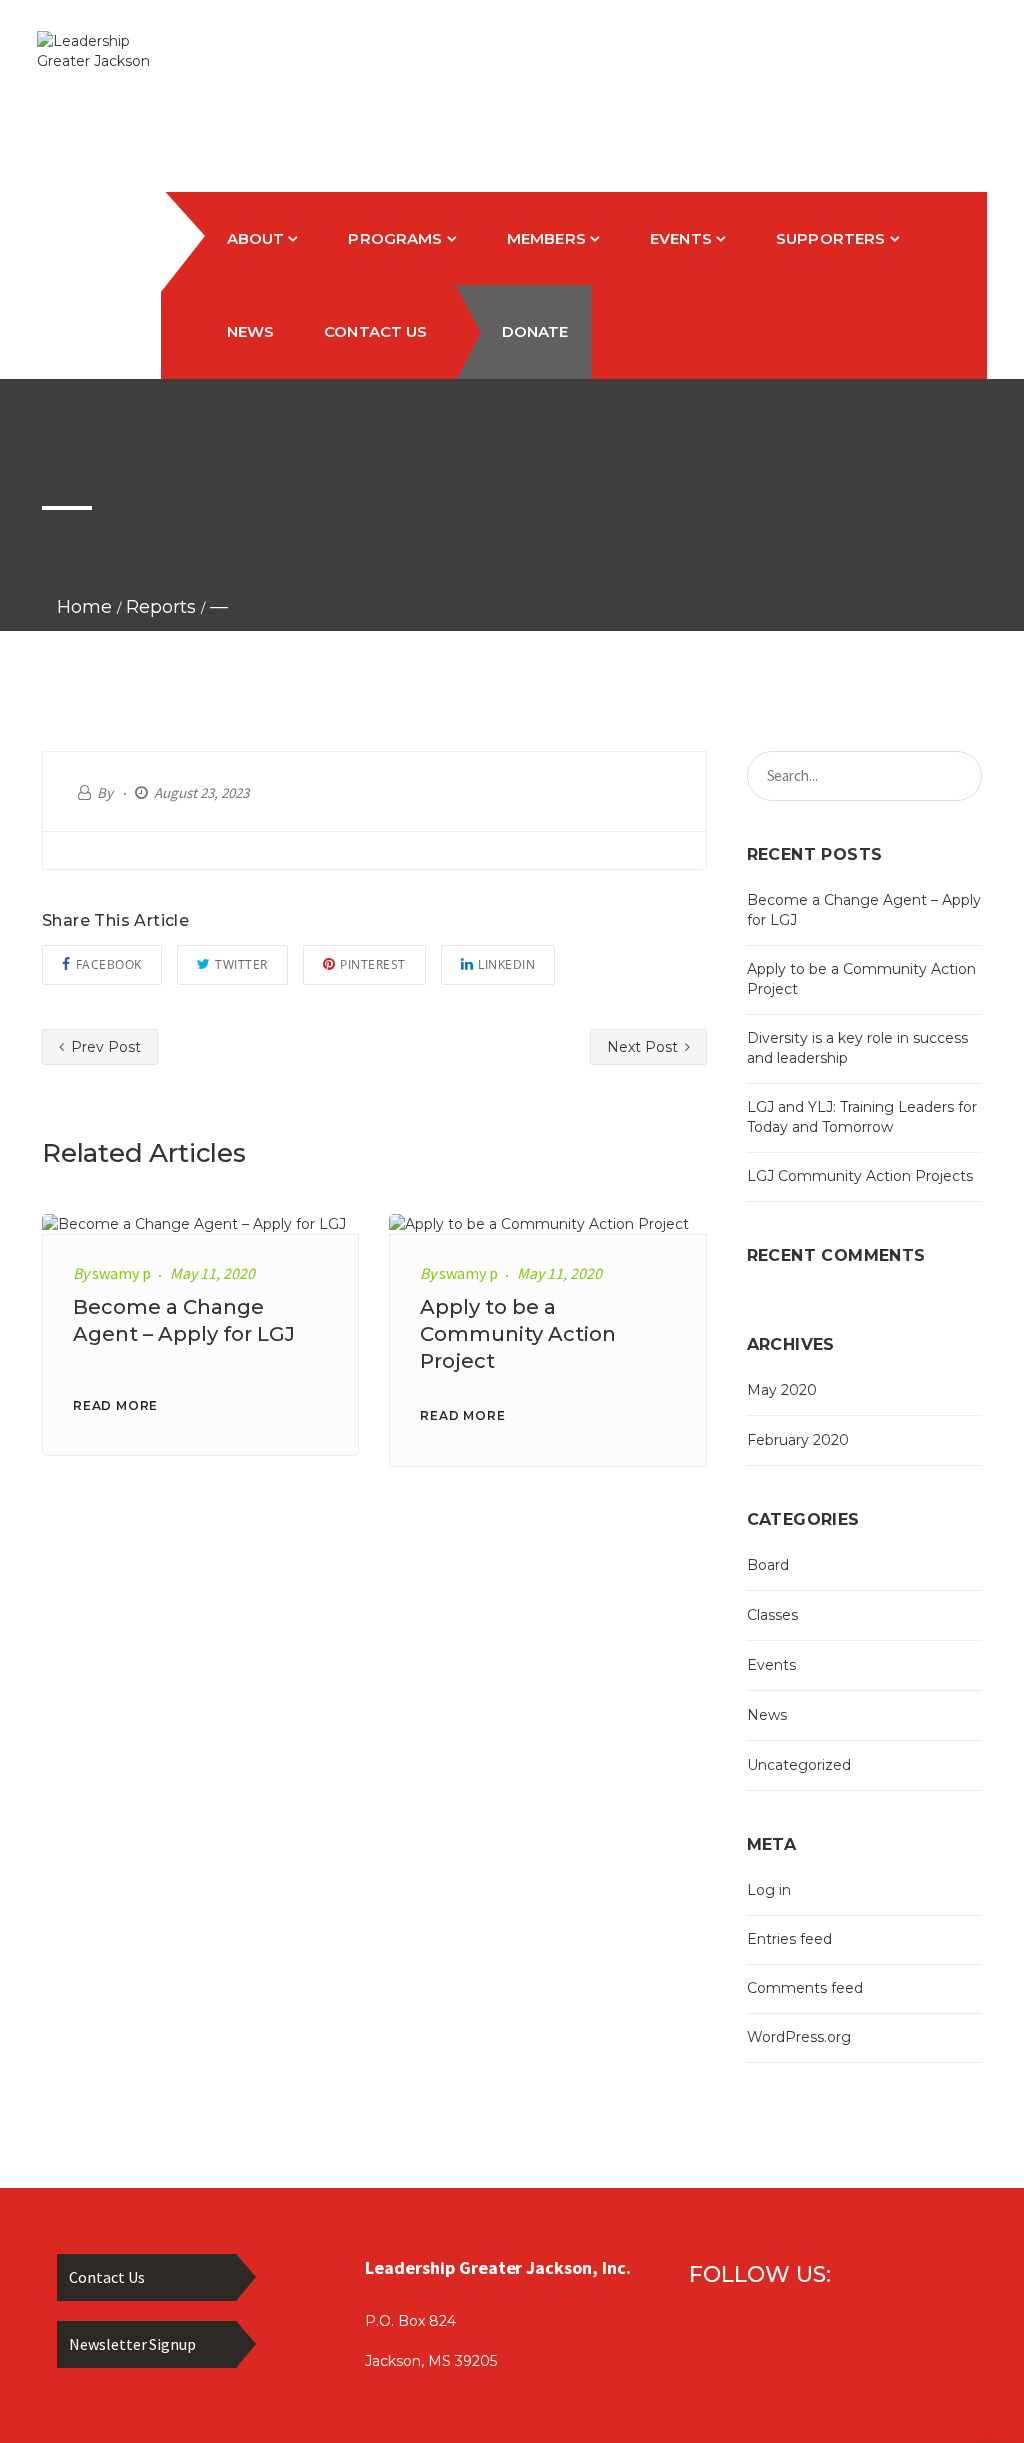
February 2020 (798, 1440)
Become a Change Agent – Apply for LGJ (864, 910)
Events (771, 1665)
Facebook (109, 964)
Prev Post (104, 1047)
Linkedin (506, 964)
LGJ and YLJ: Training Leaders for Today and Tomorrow (862, 1117)
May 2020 (782, 1390)
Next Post (644, 1047)
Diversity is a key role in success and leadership (857, 1048)
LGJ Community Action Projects (860, 1176)
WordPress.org (799, 2037)
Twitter (241, 964)
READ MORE (115, 1405)
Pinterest (373, 964)
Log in (769, 1890)
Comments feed (805, 1988)
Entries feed (789, 1939)
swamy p (121, 1273)
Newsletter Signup (132, 2344)
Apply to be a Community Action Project (518, 1334)
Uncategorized (799, 1765)
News (767, 1715)
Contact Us (107, 2277)
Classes (772, 1615)
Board (768, 1565)
